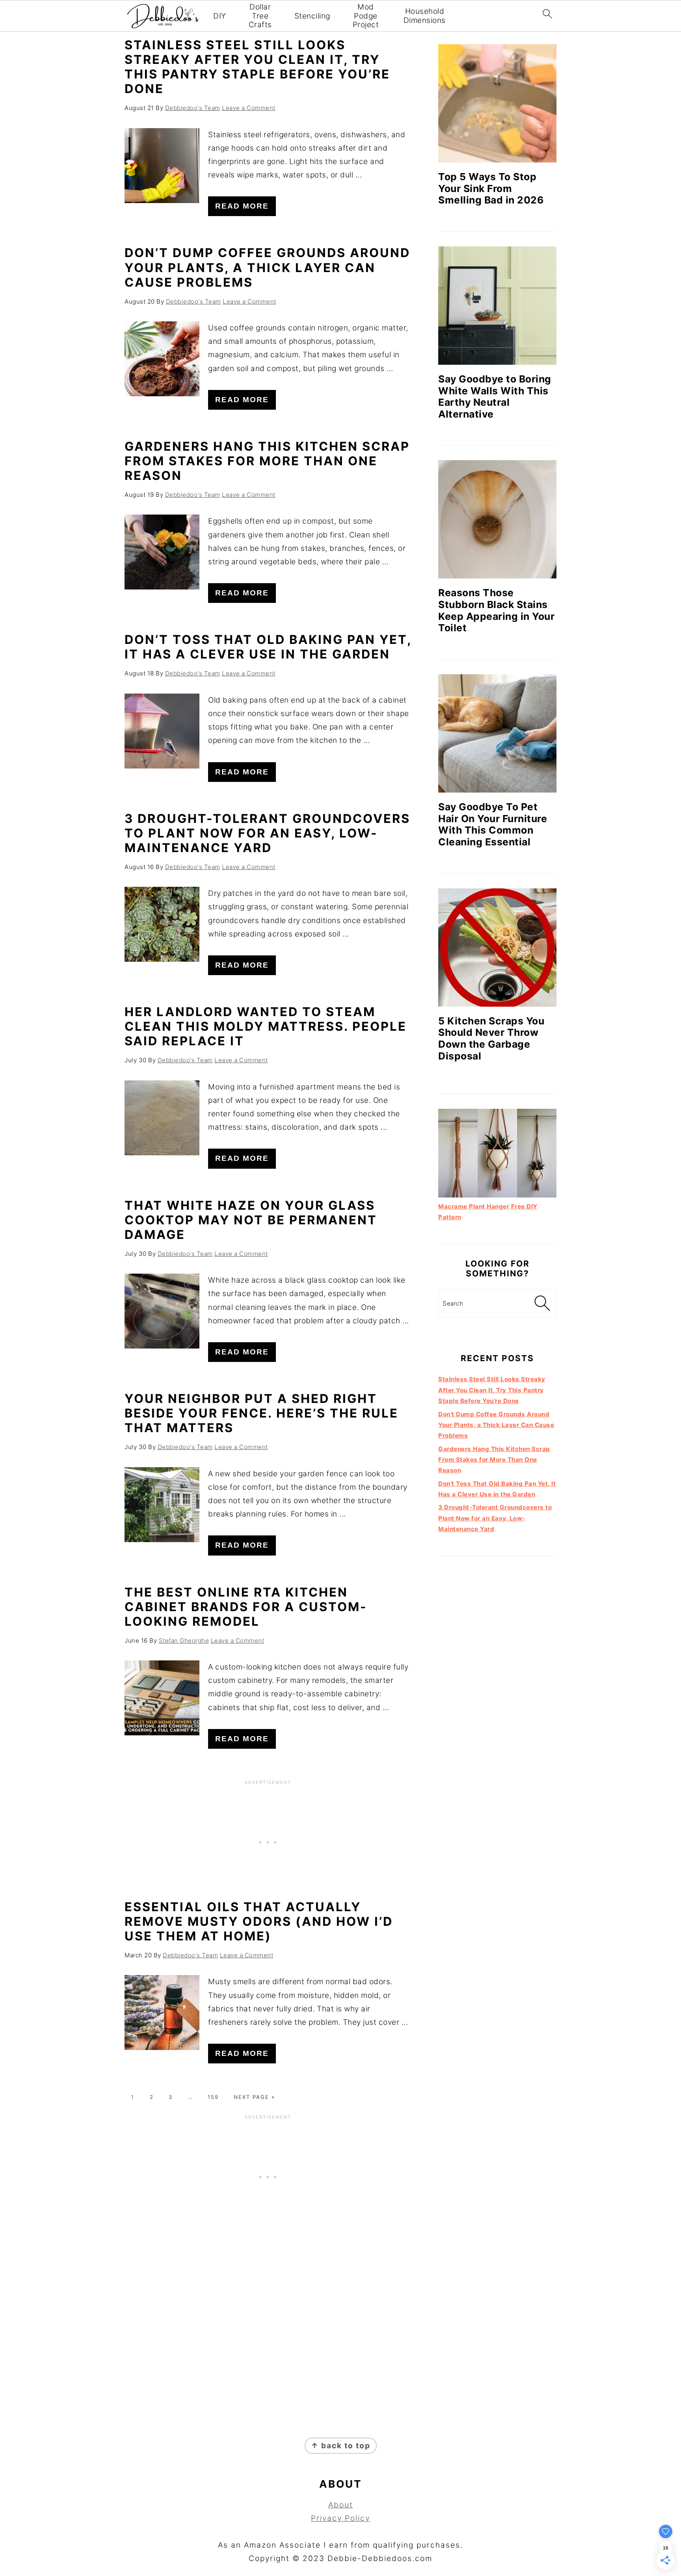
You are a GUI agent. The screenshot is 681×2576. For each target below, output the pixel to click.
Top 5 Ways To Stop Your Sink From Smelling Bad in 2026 (491, 188)
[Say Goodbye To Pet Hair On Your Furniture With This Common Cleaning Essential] (497, 733)
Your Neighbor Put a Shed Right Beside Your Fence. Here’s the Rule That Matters (261, 1413)
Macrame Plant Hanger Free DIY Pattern (488, 1212)
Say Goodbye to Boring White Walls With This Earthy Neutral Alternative (495, 396)
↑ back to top (341, 2446)
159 (213, 2097)
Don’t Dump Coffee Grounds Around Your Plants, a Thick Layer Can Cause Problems (267, 267)
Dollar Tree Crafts (260, 16)
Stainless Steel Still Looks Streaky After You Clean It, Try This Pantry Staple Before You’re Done (257, 67)
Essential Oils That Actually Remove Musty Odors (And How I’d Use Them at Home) (259, 1921)
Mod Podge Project (366, 16)
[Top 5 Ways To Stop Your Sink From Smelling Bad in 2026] (497, 103)
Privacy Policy (340, 2518)
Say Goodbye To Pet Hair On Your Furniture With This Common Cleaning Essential (493, 824)
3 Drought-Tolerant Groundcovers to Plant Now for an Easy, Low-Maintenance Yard (267, 833)
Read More (242, 206)
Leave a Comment (249, 108)
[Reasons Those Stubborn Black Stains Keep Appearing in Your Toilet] (497, 519)
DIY (220, 16)
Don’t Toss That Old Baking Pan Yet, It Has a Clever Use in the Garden (268, 647)
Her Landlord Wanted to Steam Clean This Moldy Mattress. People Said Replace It (266, 1026)
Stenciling (312, 16)
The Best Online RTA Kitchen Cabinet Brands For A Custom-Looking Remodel (246, 1607)
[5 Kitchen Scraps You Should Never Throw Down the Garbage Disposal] (497, 948)
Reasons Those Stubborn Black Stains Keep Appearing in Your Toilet (496, 610)
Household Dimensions (425, 16)
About (341, 2505)
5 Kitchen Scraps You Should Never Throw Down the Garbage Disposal (491, 1038)
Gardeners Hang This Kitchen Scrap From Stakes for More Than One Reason (267, 461)
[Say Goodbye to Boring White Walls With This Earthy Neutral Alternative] (497, 306)
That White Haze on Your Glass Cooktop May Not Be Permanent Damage (251, 1220)
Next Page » (254, 2097)
